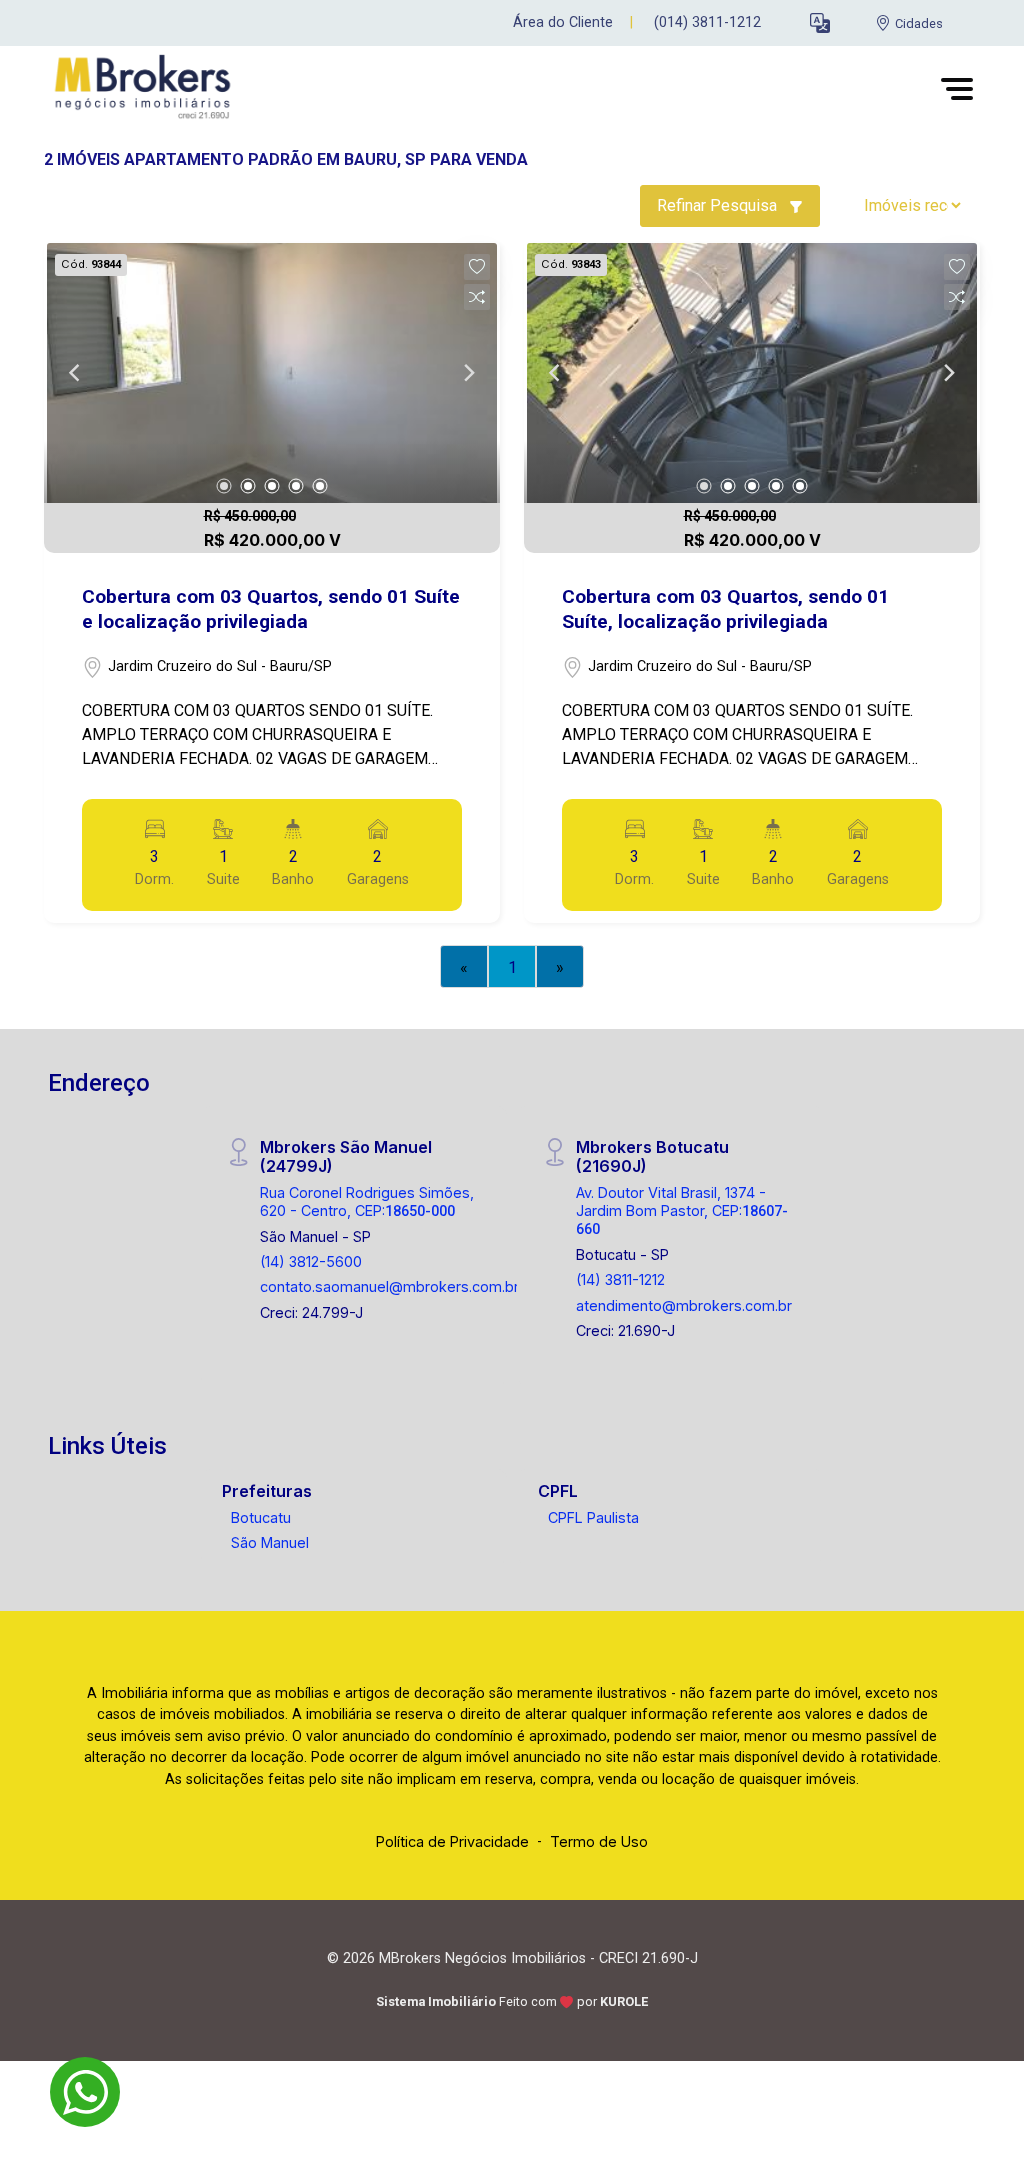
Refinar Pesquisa (719, 205)
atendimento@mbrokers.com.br (684, 1305)
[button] (820, 23)
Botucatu (261, 1517)
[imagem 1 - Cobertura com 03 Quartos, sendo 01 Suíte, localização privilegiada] (752, 373)
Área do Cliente (563, 22)
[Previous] (76, 373)
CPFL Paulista (593, 1517)
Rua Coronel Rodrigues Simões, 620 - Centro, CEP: (367, 1201)
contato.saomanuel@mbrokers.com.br (389, 1286)
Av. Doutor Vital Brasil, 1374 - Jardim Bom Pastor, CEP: (682, 1210)
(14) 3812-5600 (311, 1261)
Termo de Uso (599, 1841)
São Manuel (270, 1542)
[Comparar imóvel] (477, 297)
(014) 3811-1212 (707, 22)
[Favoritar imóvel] (477, 267)
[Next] (468, 373)
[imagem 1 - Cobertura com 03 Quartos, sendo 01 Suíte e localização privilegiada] (272, 373)
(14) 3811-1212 (620, 1279)
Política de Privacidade (452, 1841)
